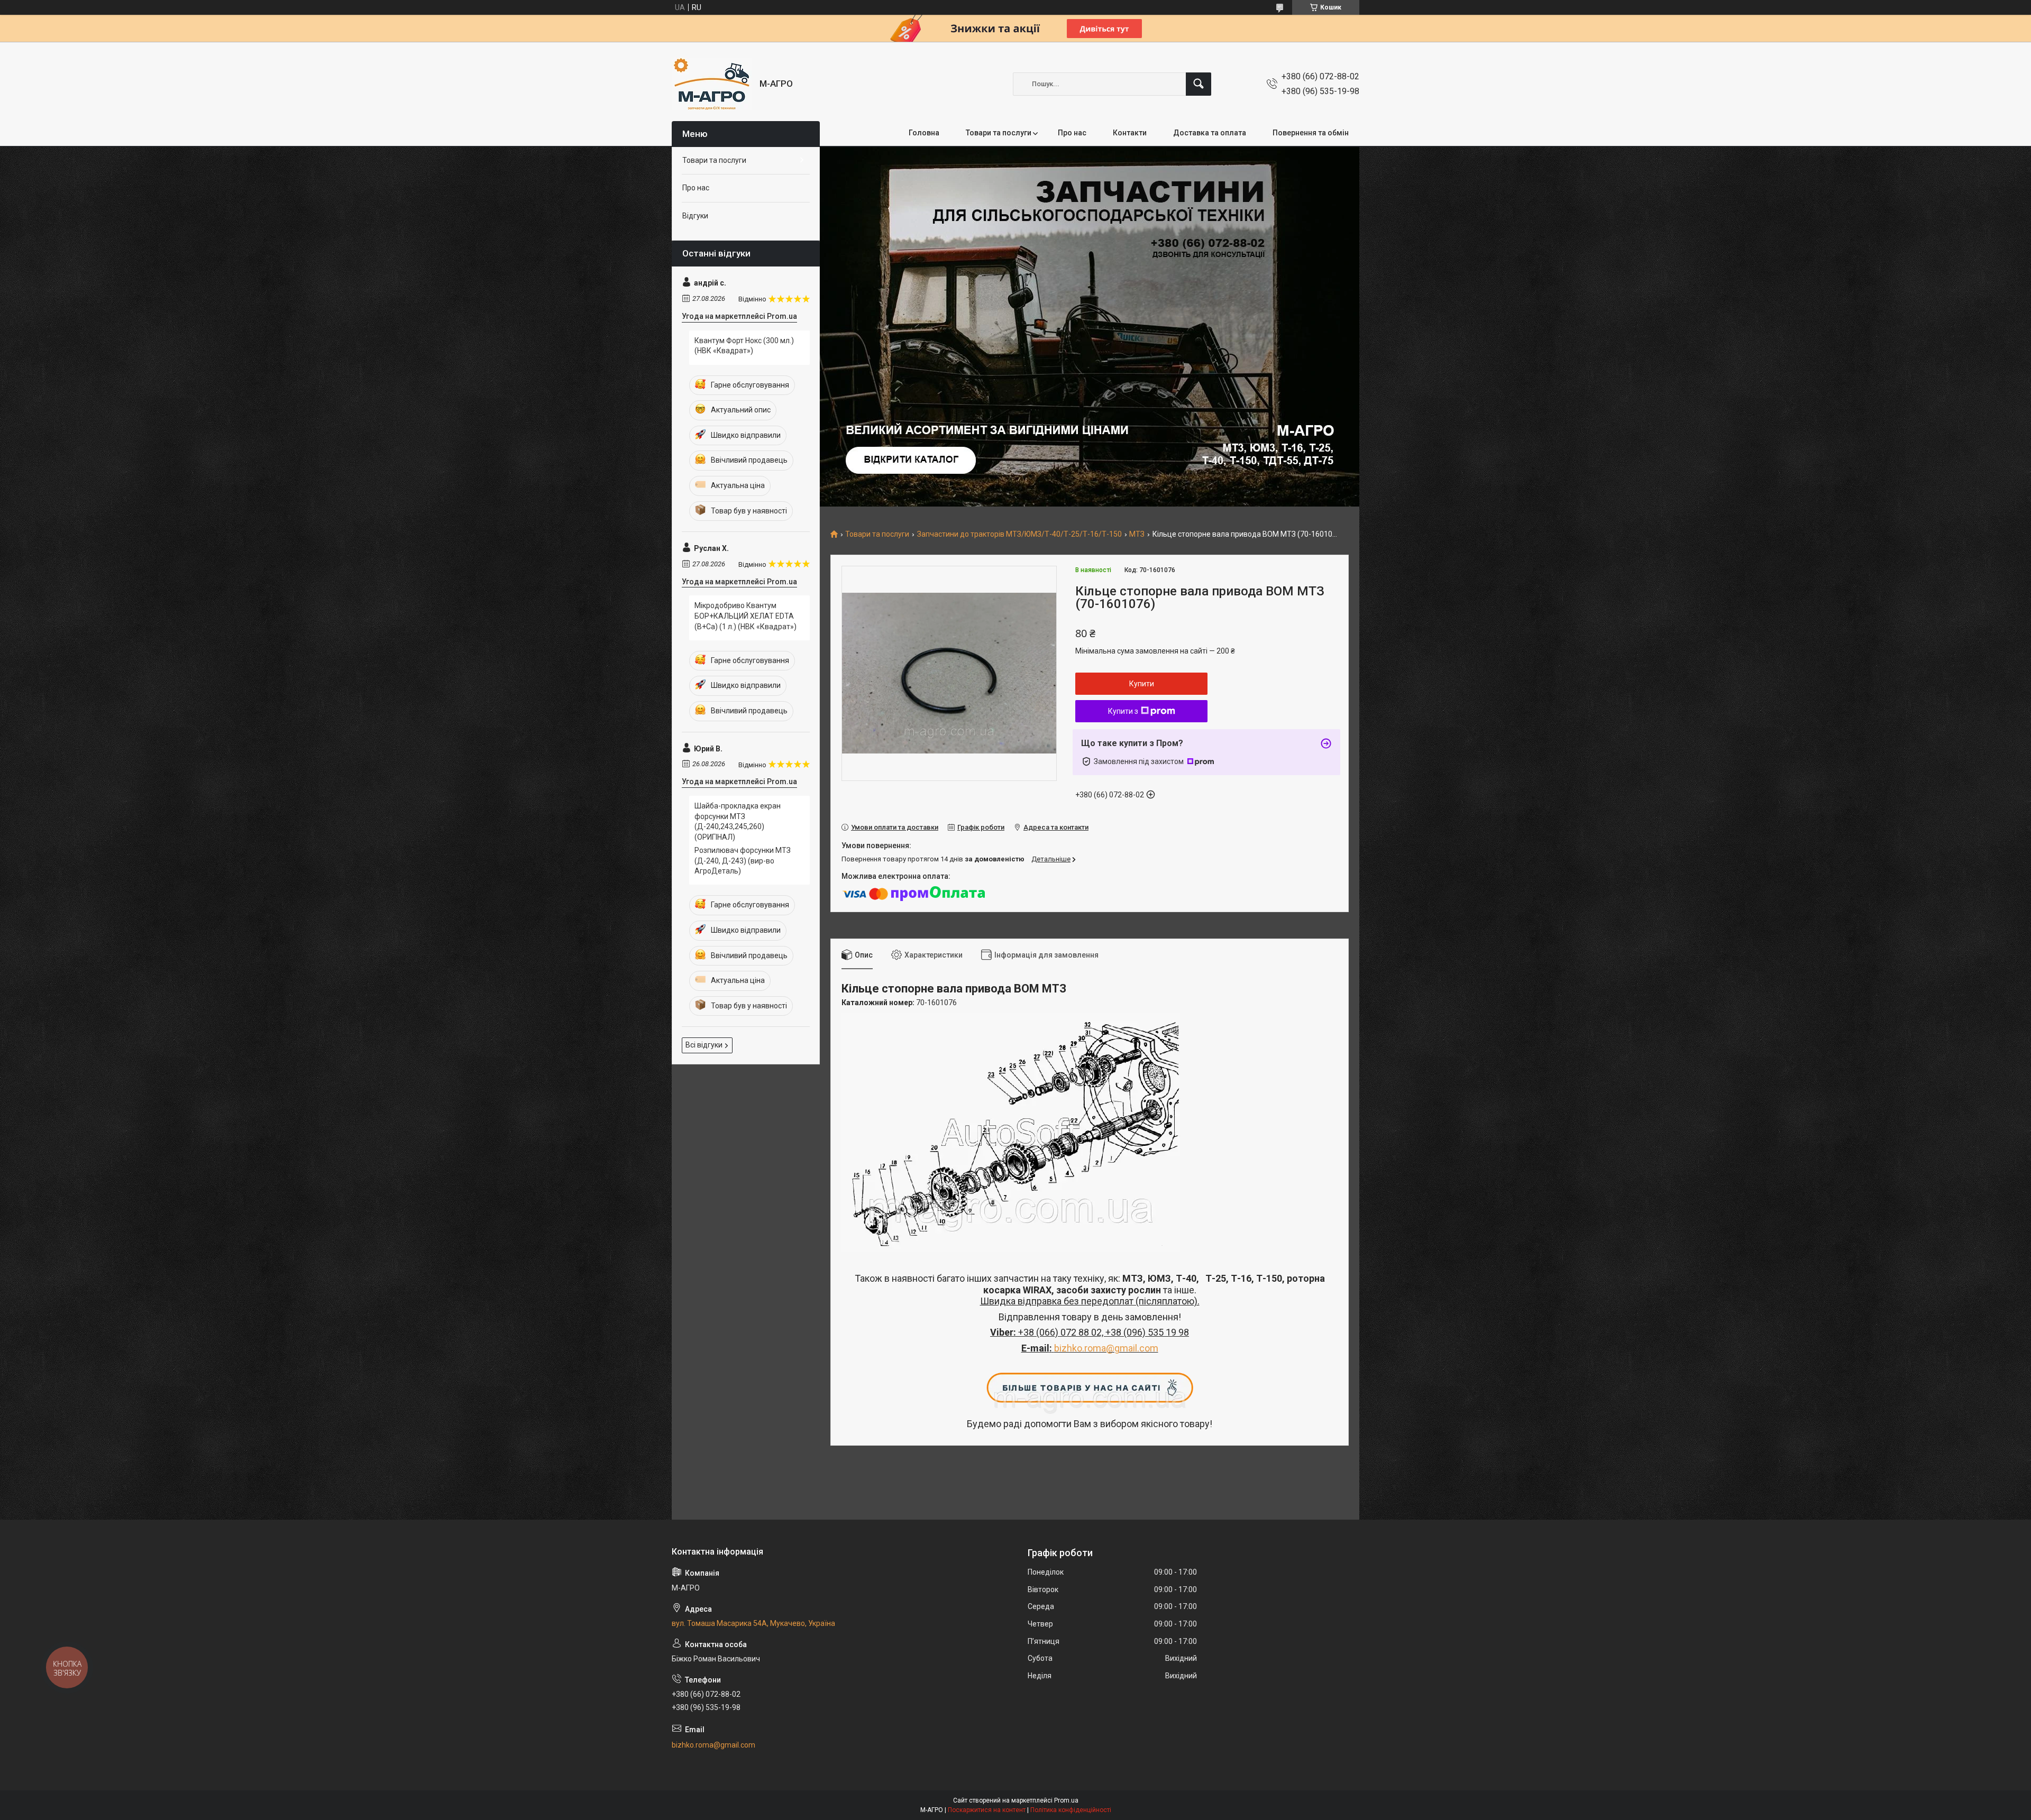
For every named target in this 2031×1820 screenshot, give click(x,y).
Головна (924, 133)
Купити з (1123, 711)
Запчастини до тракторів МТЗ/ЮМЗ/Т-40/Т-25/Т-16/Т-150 (1019, 534)
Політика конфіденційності (1071, 1810)
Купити (1142, 684)
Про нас (1072, 133)
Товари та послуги (999, 133)
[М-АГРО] (712, 84)
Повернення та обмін (1311, 133)
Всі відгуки (704, 1045)
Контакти (1130, 133)
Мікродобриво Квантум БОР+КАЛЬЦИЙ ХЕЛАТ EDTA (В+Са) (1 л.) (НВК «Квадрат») (745, 616)
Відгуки (695, 216)
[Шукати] (1199, 84)
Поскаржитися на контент (987, 1810)
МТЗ (1137, 534)
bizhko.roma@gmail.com (1106, 1348)
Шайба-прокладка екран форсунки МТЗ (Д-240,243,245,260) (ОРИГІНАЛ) (738, 821)
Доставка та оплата (1210, 133)
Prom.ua (1066, 1800)
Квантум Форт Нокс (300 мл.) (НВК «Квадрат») (744, 346)
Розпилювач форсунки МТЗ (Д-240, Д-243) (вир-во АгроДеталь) (743, 861)
